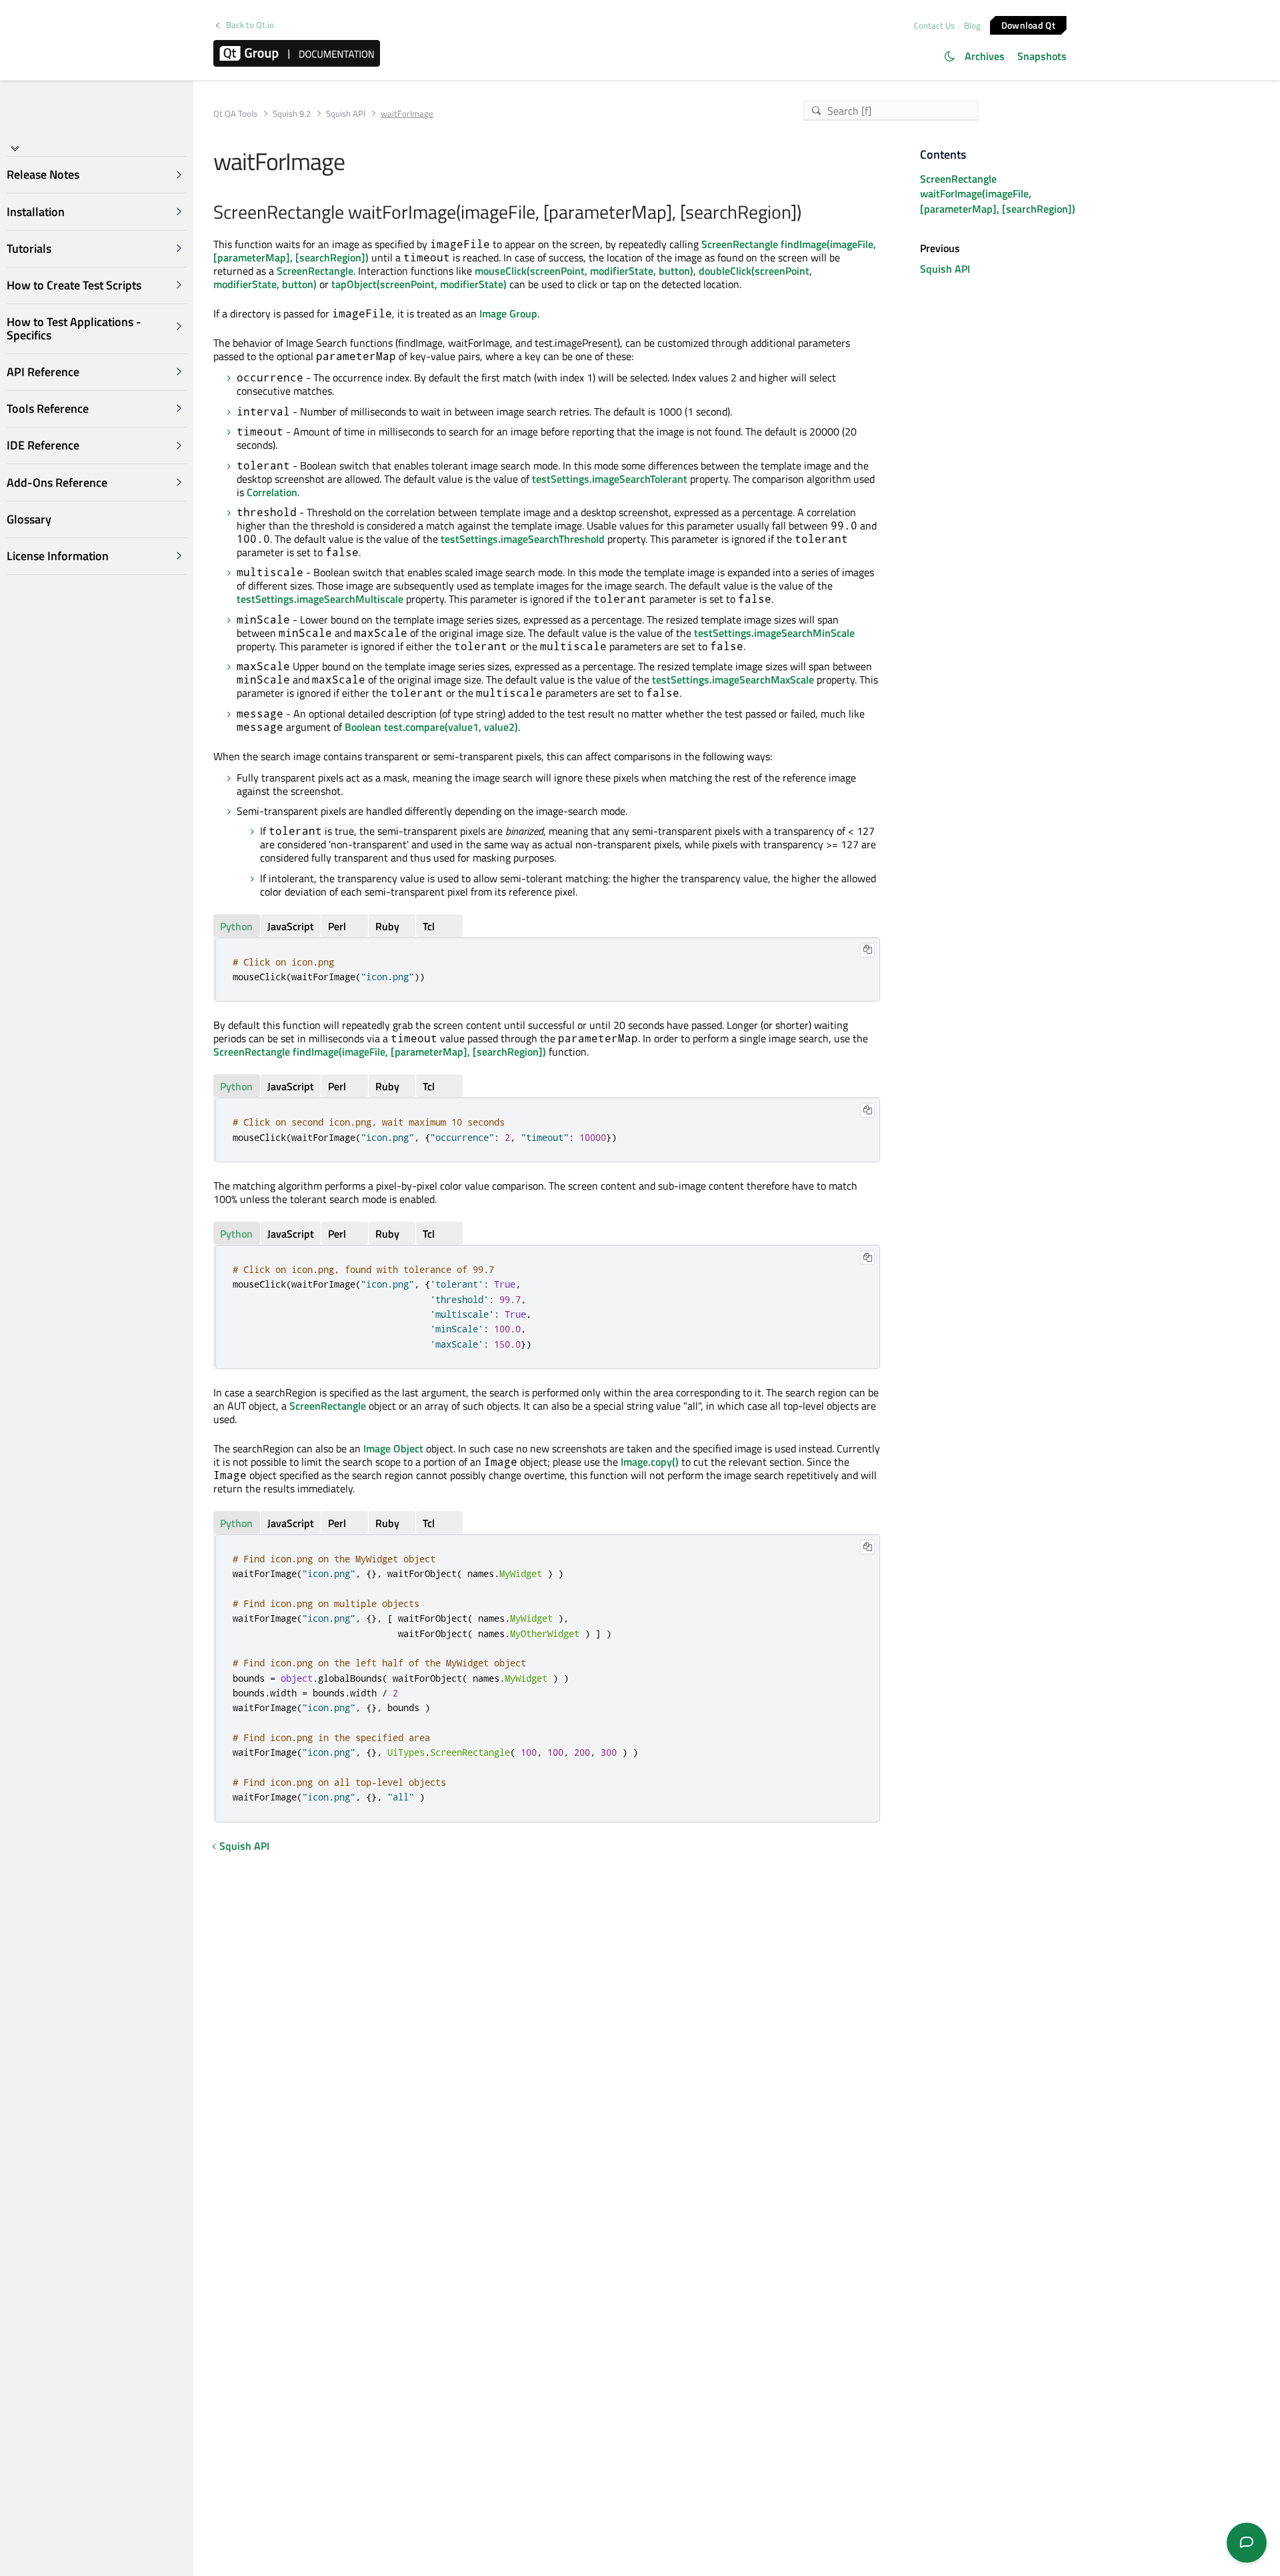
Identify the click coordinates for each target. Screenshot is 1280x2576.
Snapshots (1042, 56)
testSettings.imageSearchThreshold (523, 539)
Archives (985, 56)
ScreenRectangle (315, 271)
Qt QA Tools (235, 114)
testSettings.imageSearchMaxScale (733, 680)
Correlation (272, 492)
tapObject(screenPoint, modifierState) (419, 284)
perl (337, 926)
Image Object (393, 1448)
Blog (972, 25)
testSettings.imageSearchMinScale (774, 633)
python (236, 926)
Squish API (346, 114)
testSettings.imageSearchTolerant (610, 479)
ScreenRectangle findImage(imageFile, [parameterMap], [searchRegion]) (380, 1052)
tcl (429, 926)
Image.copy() (650, 1462)
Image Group (508, 313)
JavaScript (291, 926)
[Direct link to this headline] (808, 213)
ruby (387, 926)
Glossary (29, 519)
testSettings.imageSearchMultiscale (320, 599)
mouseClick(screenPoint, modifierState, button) (584, 271)
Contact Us (934, 25)
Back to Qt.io (250, 25)
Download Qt (1028, 24)
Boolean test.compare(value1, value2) (431, 727)
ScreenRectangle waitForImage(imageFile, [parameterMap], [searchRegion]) (998, 194)
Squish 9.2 (292, 114)
